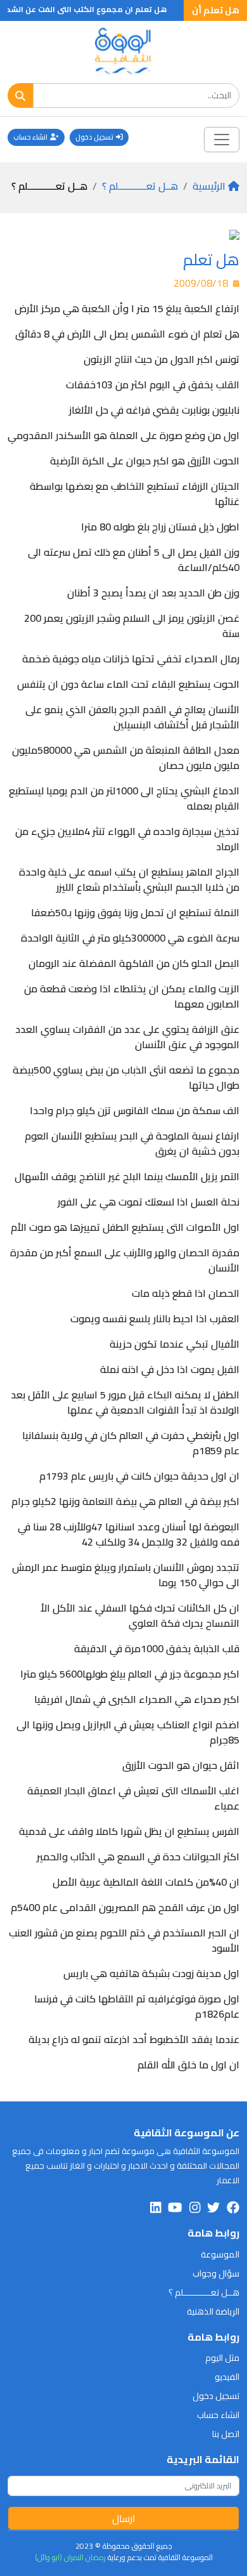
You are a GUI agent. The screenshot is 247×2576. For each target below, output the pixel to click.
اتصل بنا (226, 2434)
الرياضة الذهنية (213, 2311)
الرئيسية (209, 186)
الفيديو (227, 2377)
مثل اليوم (222, 2358)
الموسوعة (220, 2254)
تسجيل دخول (94, 137)
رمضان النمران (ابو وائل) (70, 2557)
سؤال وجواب (216, 2273)
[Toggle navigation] (222, 140)
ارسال (124, 2518)
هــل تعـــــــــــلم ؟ (140, 186)
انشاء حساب (30, 137)
